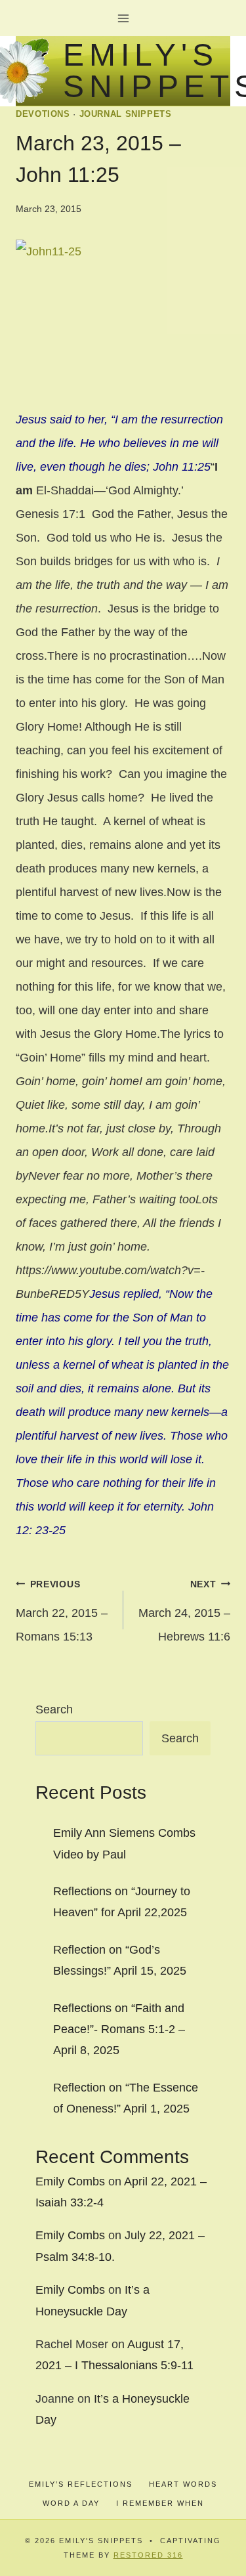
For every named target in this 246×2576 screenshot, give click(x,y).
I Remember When (160, 2503)
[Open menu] (123, 18)
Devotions (43, 114)
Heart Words (183, 2484)
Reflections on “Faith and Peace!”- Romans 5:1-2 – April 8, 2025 (119, 2029)
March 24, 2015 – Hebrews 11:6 (184, 1611)
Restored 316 (148, 2555)
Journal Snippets (126, 114)
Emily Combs (70, 2181)
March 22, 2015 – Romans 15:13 (62, 1611)
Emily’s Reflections (81, 2484)
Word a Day (71, 2503)
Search (54, 1709)
